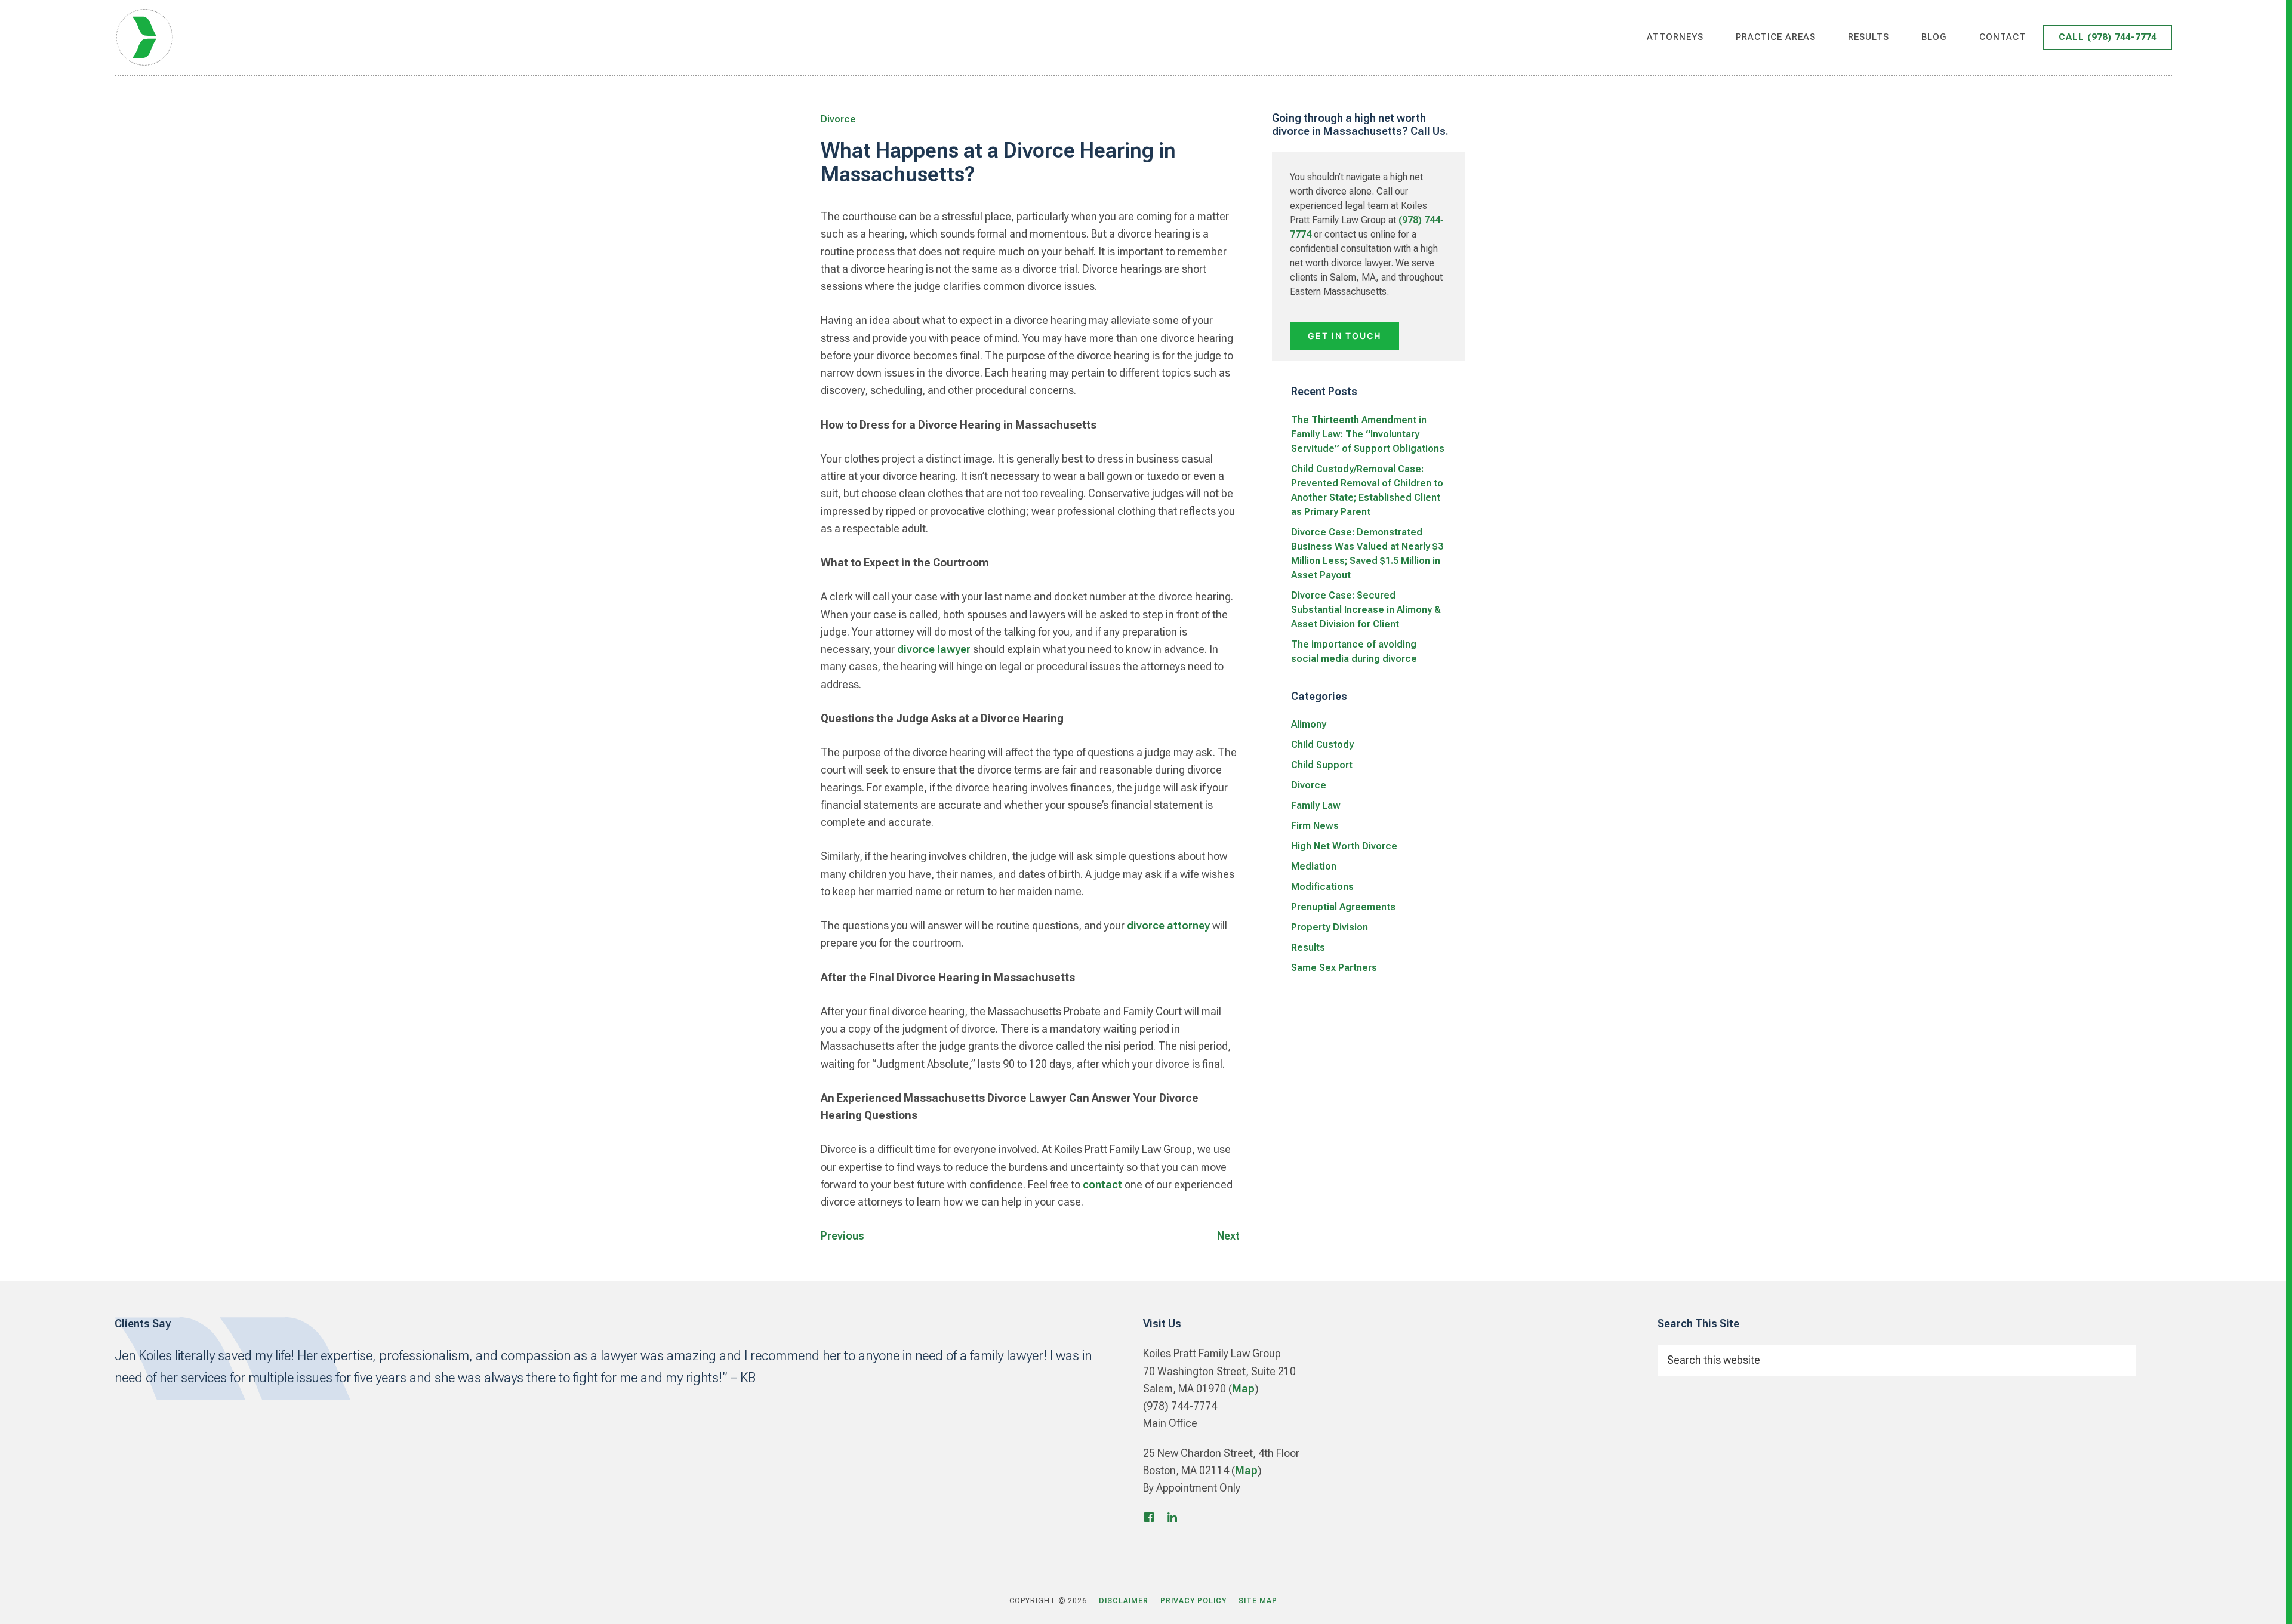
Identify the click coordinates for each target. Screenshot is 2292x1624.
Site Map (1258, 1601)
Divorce (838, 119)
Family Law (1316, 805)
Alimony (1309, 724)
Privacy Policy (1193, 1601)
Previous (842, 1236)
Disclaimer (1124, 1601)
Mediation (1314, 866)
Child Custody (1322, 745)
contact (1102, 1184)
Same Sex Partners (1334, 968)
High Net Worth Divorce (1344, 846)
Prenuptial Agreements (1343, 907)
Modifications (1322, 887)
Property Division (1330, 927)
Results (1308, 947)
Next (1228, 1236)
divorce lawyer (934, 649)
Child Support (1322, 765)
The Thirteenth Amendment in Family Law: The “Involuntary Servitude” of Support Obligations (1368, 434)
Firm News (1315, 826)
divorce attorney (1168, 925)
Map (1243, 1389)
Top (2264, 1601)
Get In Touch (1344, 336)
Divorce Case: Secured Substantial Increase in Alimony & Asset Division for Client (1366, 610)
